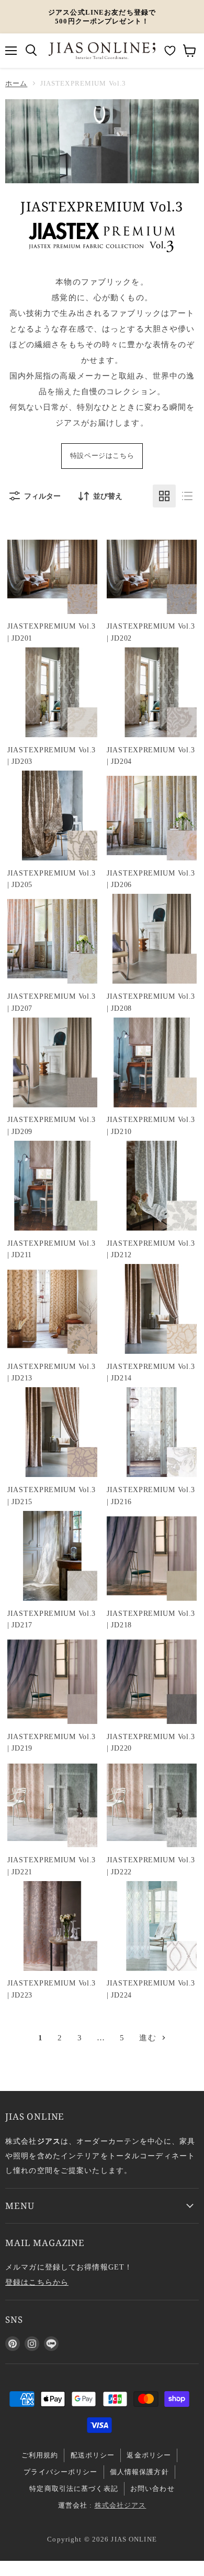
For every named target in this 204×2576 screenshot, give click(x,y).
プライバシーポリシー (60, 2472)
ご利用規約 (40, 2455)
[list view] (187, 496)
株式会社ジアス (121, 2505)
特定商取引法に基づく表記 (74, 2489)
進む (149, 2038)
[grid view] (164, 496)
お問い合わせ (152, 2489)
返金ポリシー (149, 2455)
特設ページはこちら (102, 456)
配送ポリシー (93, 2455)
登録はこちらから (37, 2282)
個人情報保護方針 (139, 2472)
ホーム (16, 83)
